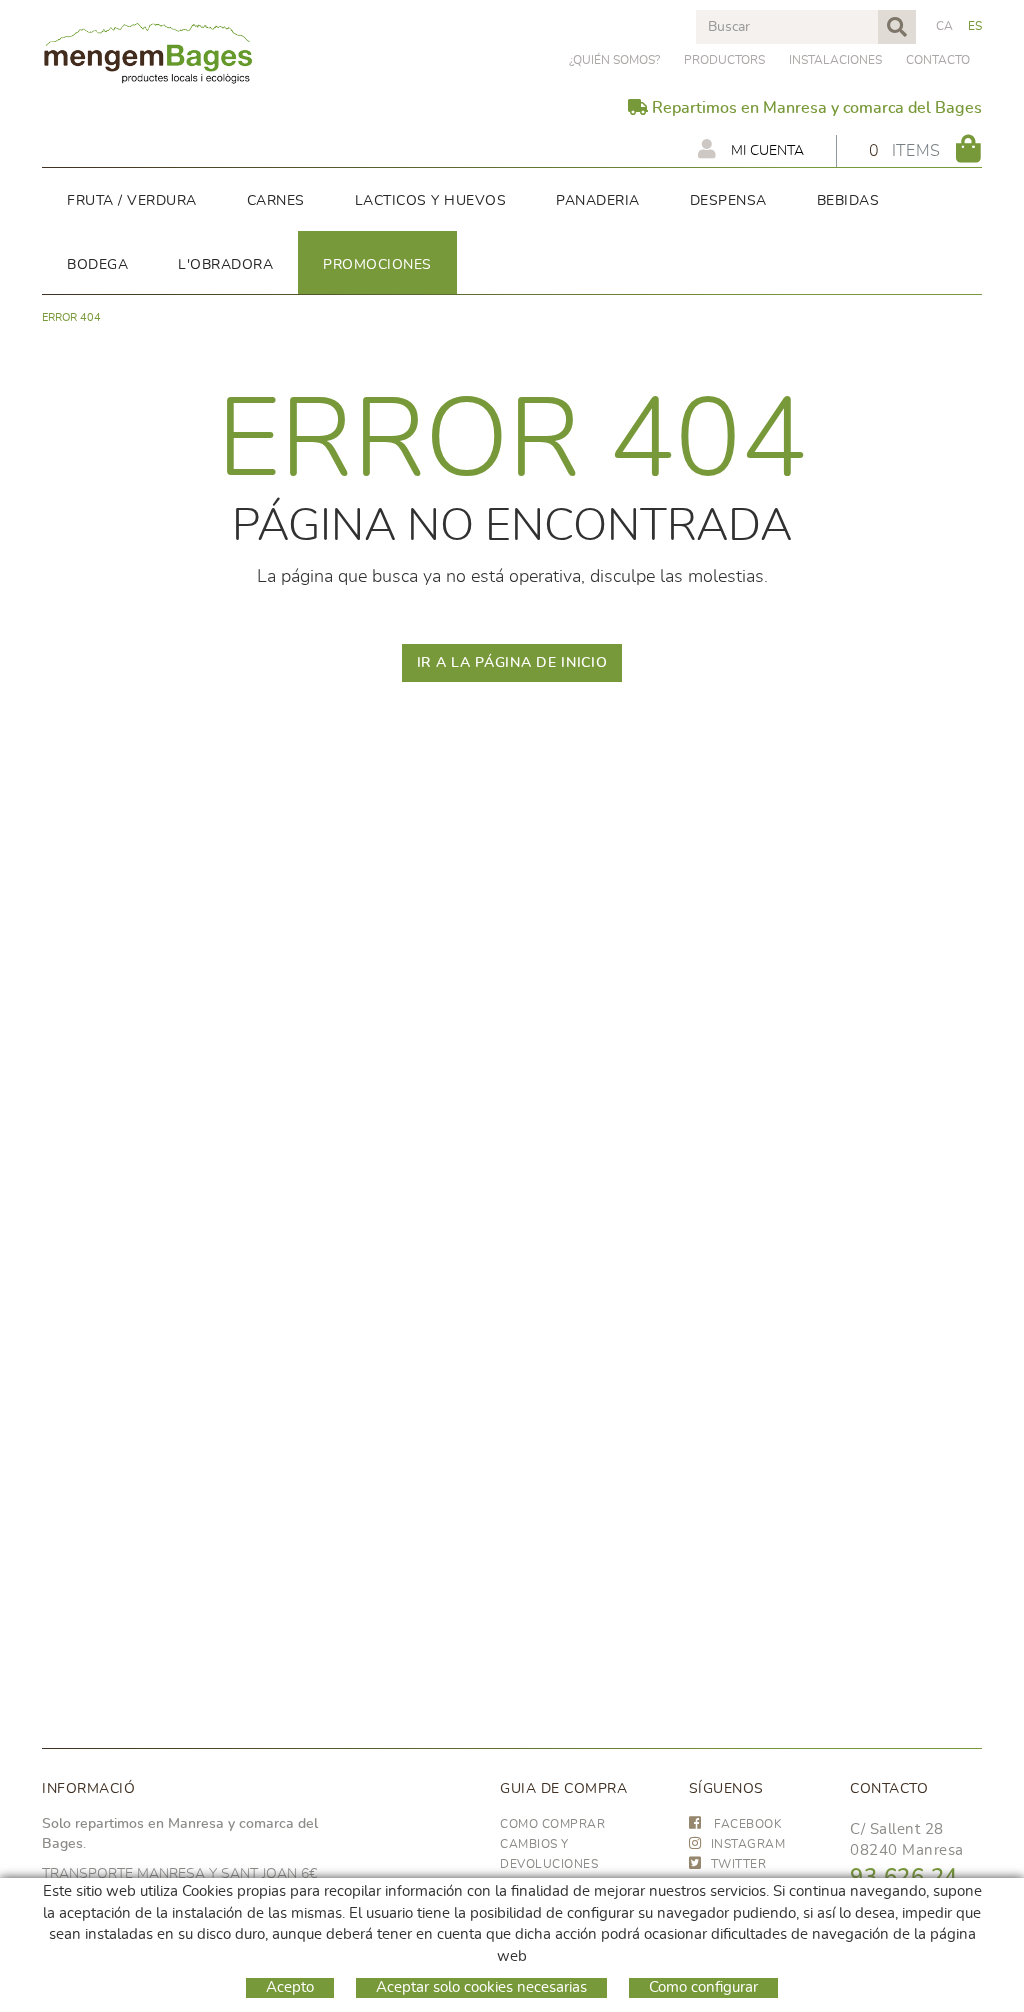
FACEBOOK (747, 1824)
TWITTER (739, 1864)
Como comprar (552, 1824)
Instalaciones (835, 60)
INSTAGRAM (748, 1844)
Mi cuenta (765, 151)
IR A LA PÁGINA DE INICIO (512, 663)
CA (945, 26)
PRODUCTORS (724, 60)
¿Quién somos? (614, 60)
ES (975, 26)
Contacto (938, 60)
